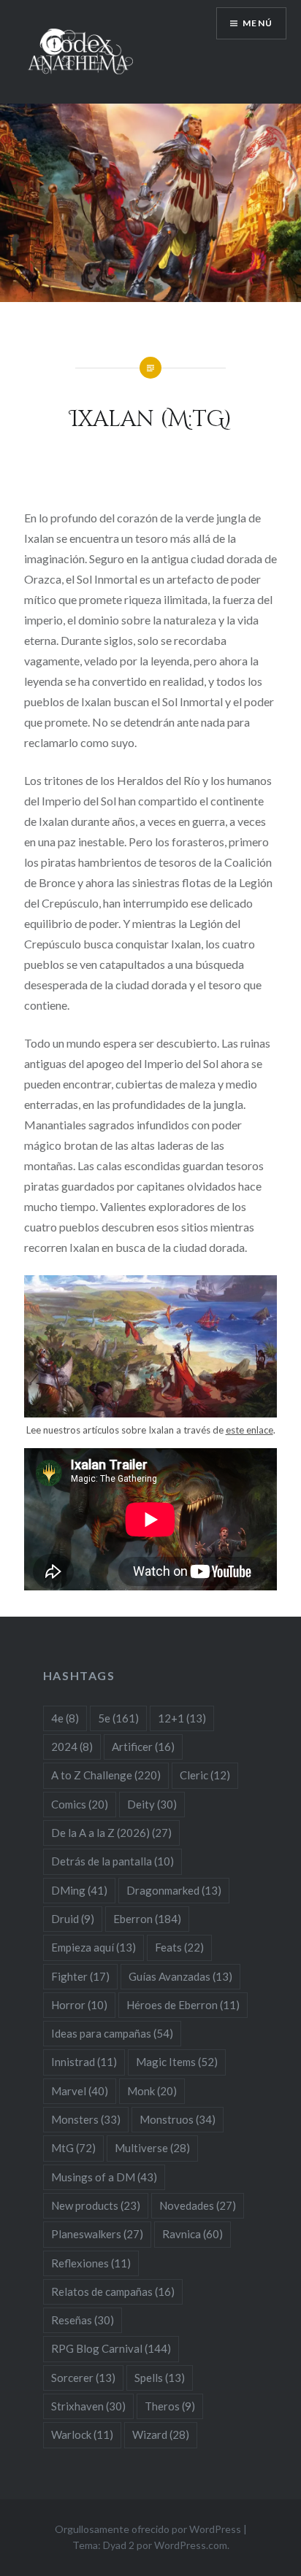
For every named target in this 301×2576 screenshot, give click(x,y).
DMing (79, 1890)
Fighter (80, 1976)
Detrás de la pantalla (113, 1861)
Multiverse (152, 2148)
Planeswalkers (97, 2234)
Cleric (205, 1775)
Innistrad (84, 2062)
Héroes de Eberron (183, 2005)
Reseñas (83, 2320)
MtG (73, 2148)
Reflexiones (91, 2263)
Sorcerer (83, 2378)
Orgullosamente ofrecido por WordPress (148, 2529)
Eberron (147, 1919)
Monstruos (178, 2119)
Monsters (86, 2119)
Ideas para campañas (112, 2033)
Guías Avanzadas (180, 1976)
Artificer (143, 1747)
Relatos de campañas (113, 2291)
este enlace (249, 1430)
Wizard (161, 2434)
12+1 (182, 1718)
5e (118, 1718)
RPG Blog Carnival (111, 2348)
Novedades (198, 2205)
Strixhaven (88, 2406)
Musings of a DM (104, 2177)
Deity (152, 1804)
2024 (72, 1747)
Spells (160, 2378)
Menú (258, 23)
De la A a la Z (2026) (111, 1833)
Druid (73, 1919)
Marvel (80, 2091)
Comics (80, 1804)
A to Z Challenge (106, 1775)
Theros (170, 2406)
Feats (179, 1947)
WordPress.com (191, 2545)
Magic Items (177, 2062)
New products (96, 2205)
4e (65, 1718)
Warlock (82, 2434)
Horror (79, 2005)
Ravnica (193, 2234)
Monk (152, 2091)
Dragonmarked (174, 1890)
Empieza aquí (94, 1947)
